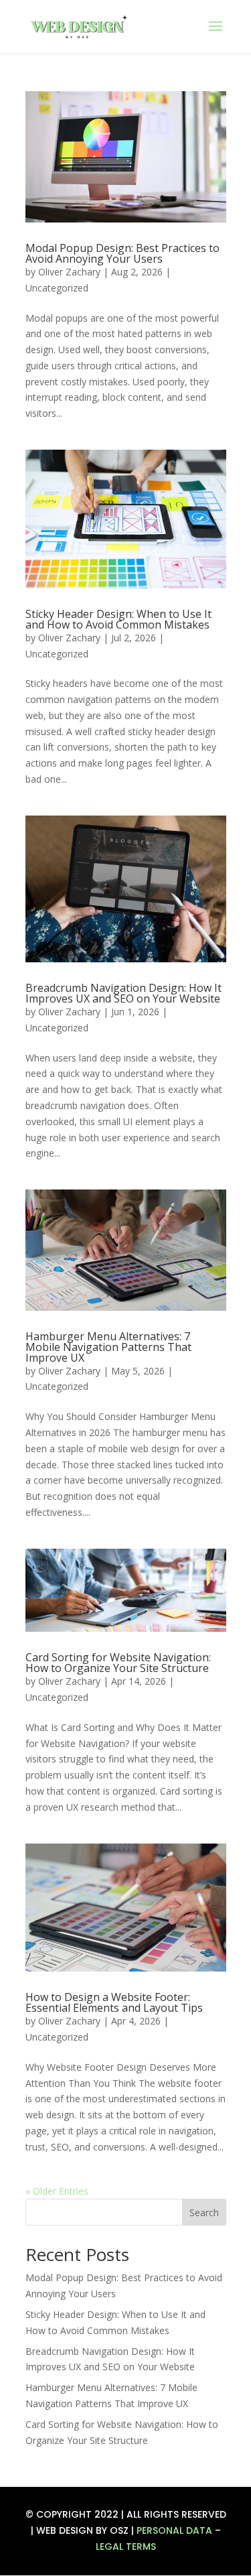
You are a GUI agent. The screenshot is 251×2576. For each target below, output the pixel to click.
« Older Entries (57, 2191)
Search (204, 2212)
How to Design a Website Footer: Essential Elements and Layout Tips (114, 2002)
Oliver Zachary (69, 272)
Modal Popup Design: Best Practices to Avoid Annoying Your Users (122, 253)
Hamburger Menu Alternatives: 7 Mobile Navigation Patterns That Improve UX (108, 1347)
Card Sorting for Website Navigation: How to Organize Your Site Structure (118, 1663)
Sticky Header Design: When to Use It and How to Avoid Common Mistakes (118, 619)
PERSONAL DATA (174, 2530)
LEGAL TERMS (126, 2547)
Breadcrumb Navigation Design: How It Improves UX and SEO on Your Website (123, 993)
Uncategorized (57, 288)
